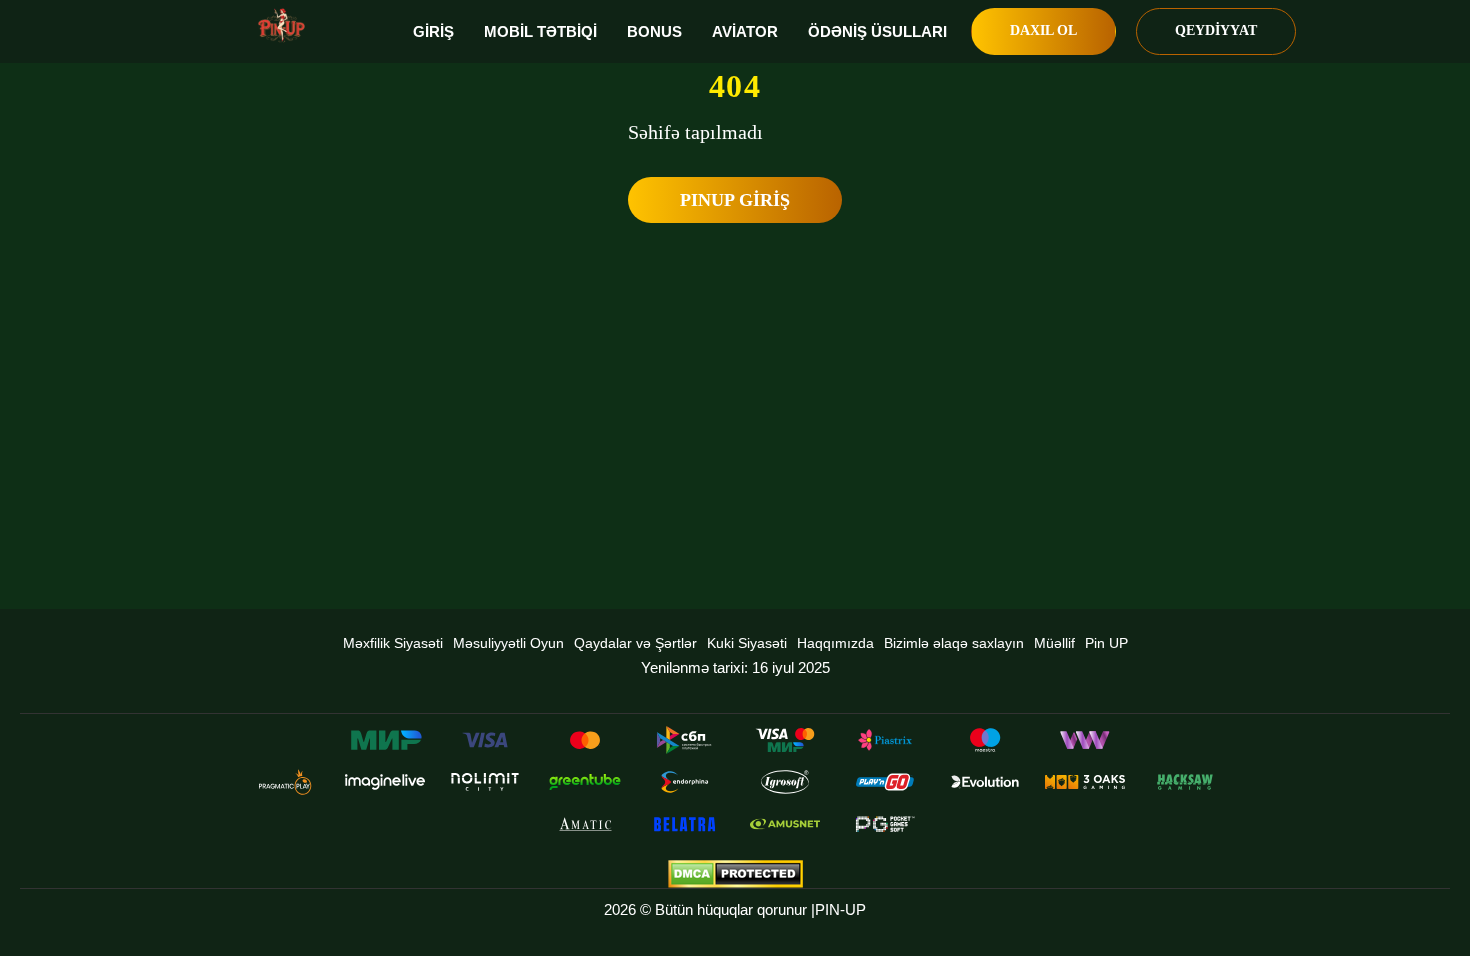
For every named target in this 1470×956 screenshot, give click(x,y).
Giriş (433, 31)
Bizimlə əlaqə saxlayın (954, 643)
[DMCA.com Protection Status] (735, 874)
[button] (1435, 881)
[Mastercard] (585, 740)
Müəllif (1054, 643)
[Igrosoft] (785, 782)
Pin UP (1106, 643)
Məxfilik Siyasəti (393, 643)
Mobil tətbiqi (540, 31)
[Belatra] (685, 824)
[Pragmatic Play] (285, 782)
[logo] (281, 25)
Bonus (654, 31)
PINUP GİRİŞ (735, 200)
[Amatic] (585, 824)
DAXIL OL (1043, 30)
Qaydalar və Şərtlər (635, 643)
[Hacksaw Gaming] (1185, 782)
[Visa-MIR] (785, 740)
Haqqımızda (835, 643)
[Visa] (485, 740)
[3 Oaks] (1085, 782)
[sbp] (685, 740)
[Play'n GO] (885, 782)
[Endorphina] (685, 782)
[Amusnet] (785, 824)
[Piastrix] (885, 740)
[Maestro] (985, 740)
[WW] (1085, 740)
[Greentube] (585, 782)
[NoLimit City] (485, 782)
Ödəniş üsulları (877, 31)
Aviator (745, 31)
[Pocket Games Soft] (885, 824)
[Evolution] (985, 782)
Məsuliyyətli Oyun (508, 643)
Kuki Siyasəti (747, 643)
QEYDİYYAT (1216, 30)
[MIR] (385, 740)
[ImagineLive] (385, 782)
